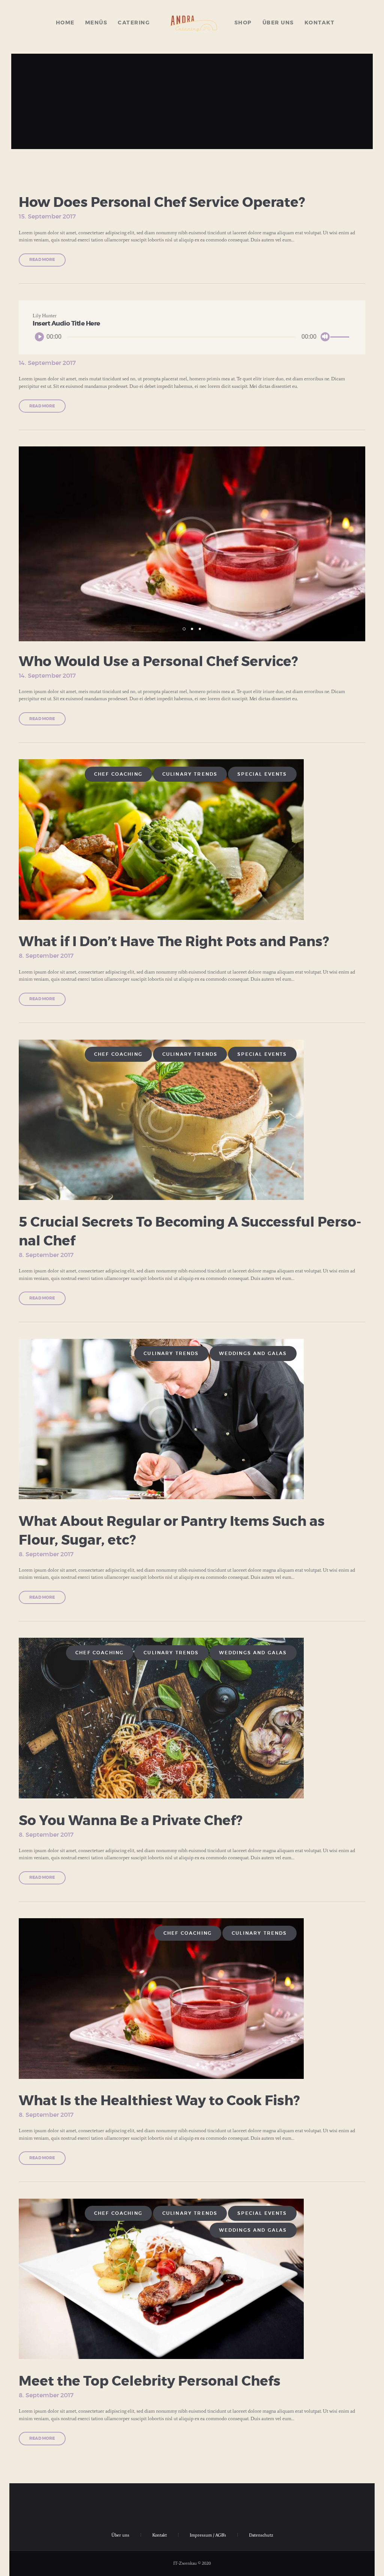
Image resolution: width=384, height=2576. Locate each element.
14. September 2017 (47, 363)
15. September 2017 (47, 217)
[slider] (341, 337)
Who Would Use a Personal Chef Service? (158, 662)
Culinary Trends (190, 774)
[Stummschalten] (325, 337)
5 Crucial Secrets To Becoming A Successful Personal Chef (190, 1232)
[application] (192, 337)
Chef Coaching (118, 774)
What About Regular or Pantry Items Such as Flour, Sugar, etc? (172, 1531)
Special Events (262, 774)
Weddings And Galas (253, 1354)
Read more (42, 260)
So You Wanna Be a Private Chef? (130, 1821)
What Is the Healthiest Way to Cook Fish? (159, 2101)
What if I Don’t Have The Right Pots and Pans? (174, 942)
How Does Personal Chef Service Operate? (162, 203)
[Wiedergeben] (39, 337)
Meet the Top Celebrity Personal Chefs (150, 2382)
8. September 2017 (46, 956)
